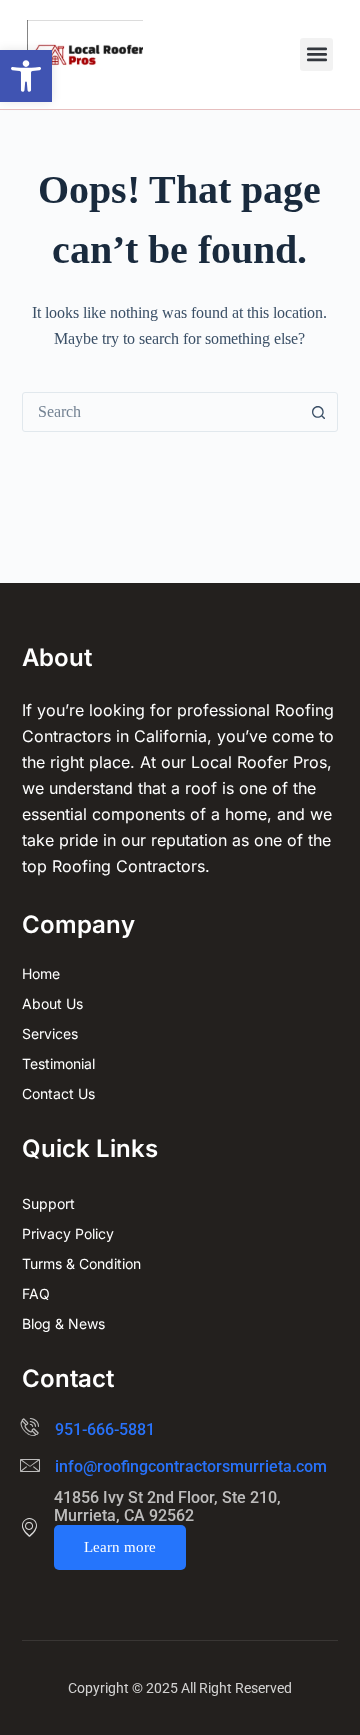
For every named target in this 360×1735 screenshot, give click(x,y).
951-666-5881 (105, 1429)
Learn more (120, 1547)
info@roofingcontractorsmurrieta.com (191, 1466)
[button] (26, 76)
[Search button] (318, 412)
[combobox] (161, 412)
